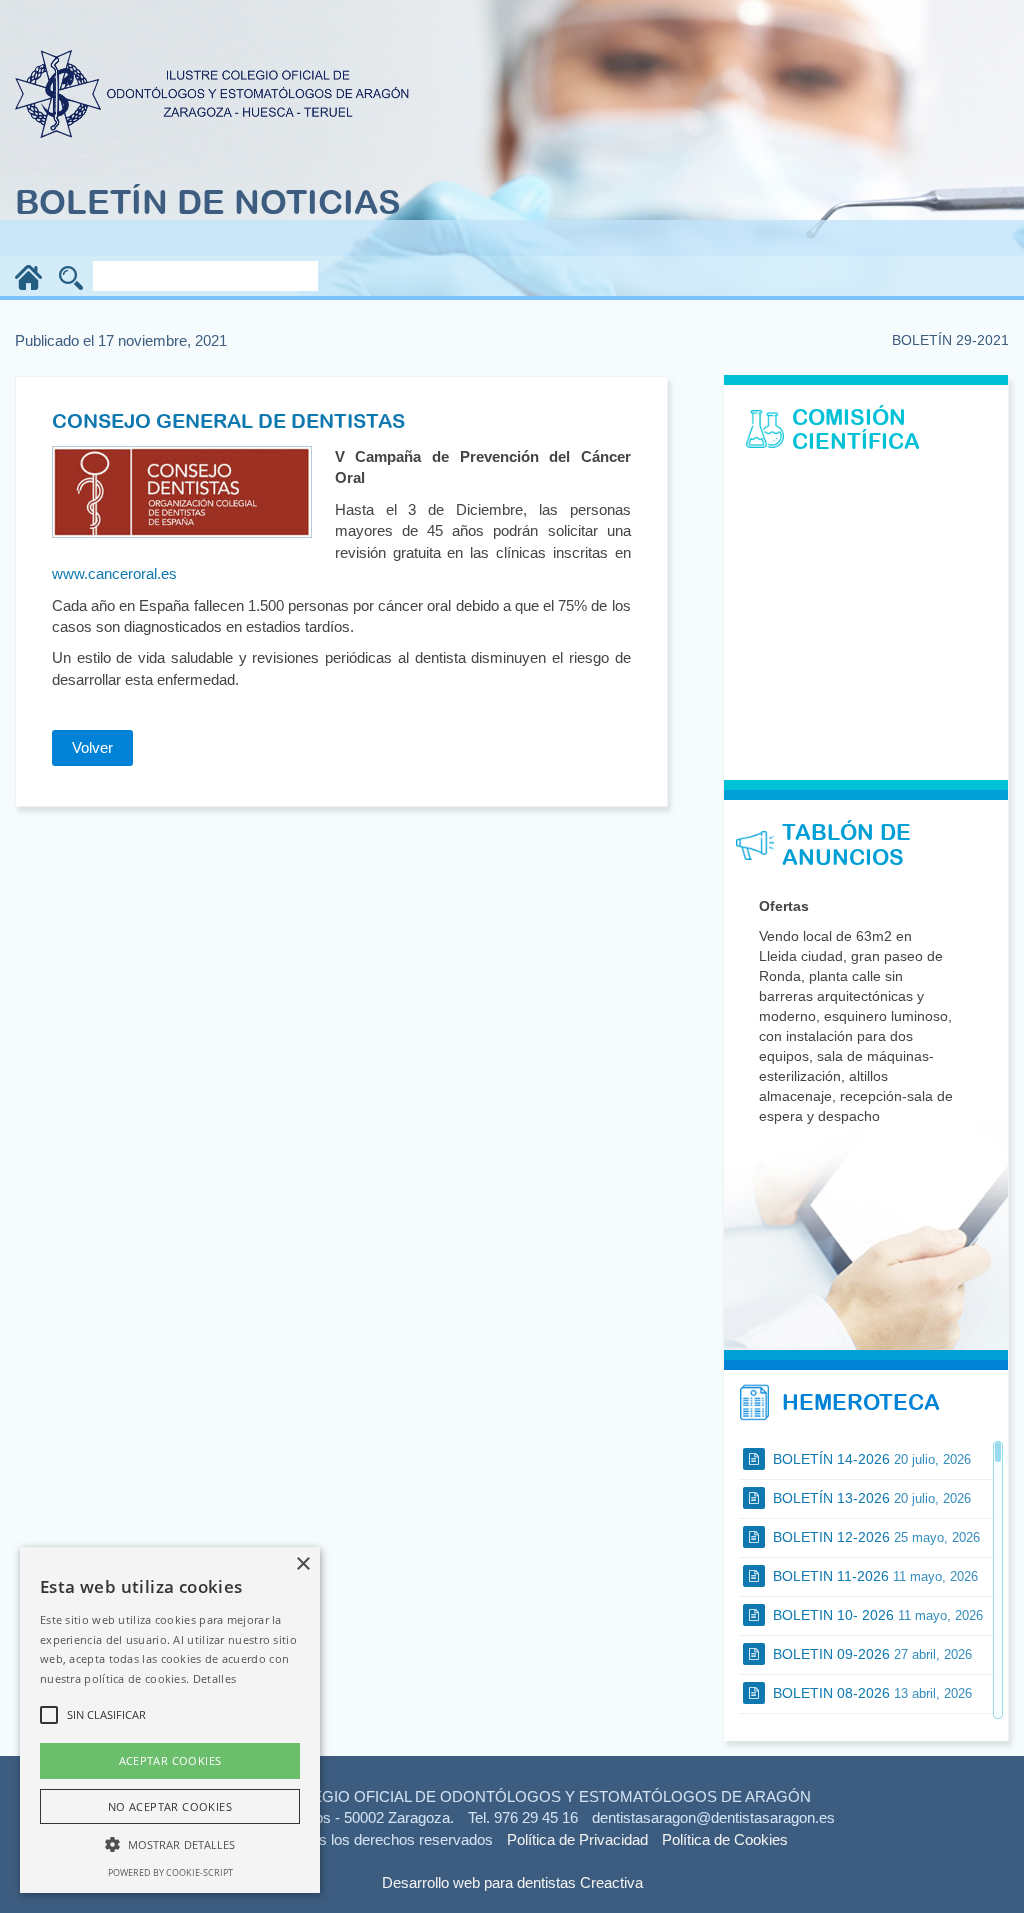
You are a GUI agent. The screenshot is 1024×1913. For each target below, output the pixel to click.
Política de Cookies (725, 1839)
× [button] (302, 1564)
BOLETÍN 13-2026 (870, 1498)
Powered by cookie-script (170, 1872)
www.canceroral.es (114, 573)
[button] (170, 1843)
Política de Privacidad (577, 1839)
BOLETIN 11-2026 (873, 1576)
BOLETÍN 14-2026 (870, 1459)
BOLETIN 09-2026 (870, 1654)
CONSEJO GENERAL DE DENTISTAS (228, 420)
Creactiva (611, 1882)
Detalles (214, 1678)
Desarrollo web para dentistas (479, 1882)
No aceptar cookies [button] (170, 1806)
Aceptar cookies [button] (170, 1760)
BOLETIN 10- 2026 (876, 1615)
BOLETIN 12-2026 (874, 1537)
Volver (92, 747)
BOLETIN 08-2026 (870, 1693)
